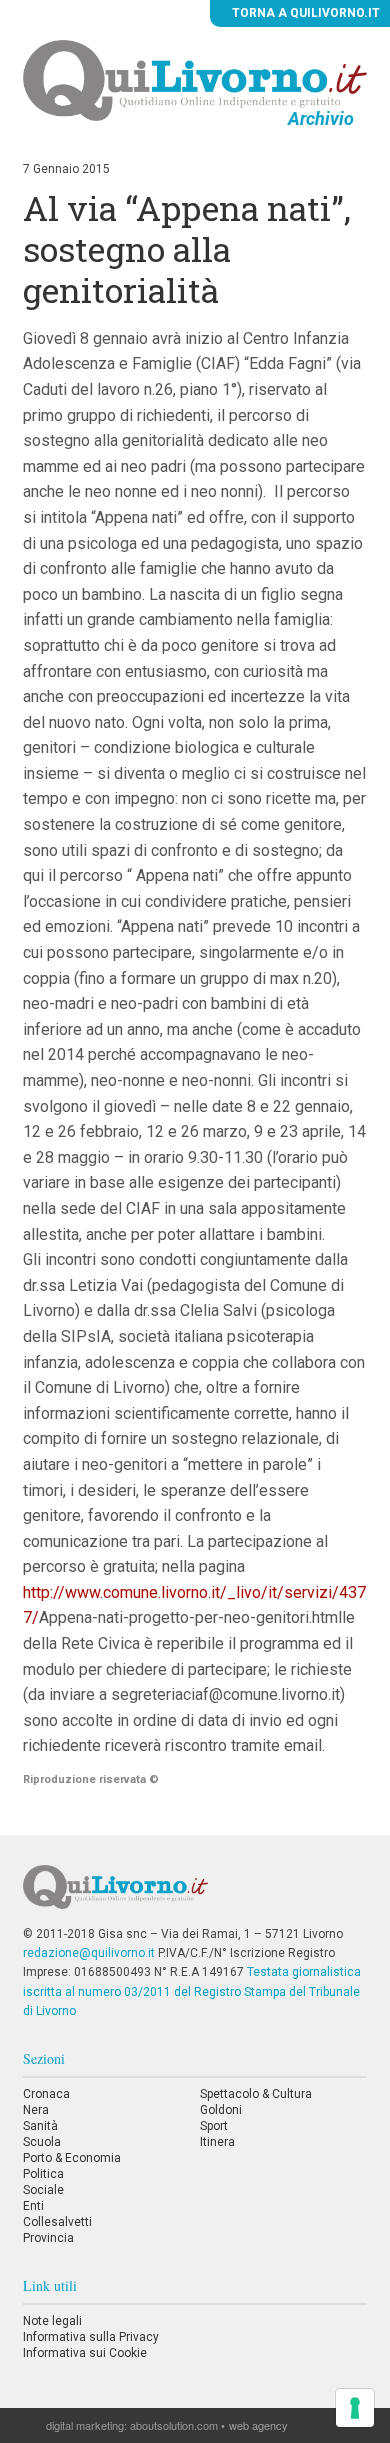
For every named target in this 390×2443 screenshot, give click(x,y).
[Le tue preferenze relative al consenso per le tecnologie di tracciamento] (355, 2408)
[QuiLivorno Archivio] (194, 80)
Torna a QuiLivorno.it (304, 13)
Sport (214, 2126)
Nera (36, 2110)
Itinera (217, 2142)
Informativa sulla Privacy (91, 2337)
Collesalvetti (57, 2222)
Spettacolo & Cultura (256, 2094)
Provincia (48, 2238)
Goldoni (221, 2110)
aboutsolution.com (174, 2425)
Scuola (42, 2142)
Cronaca (46, 2094)
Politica (43, 2174)
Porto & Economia (72, 2158)
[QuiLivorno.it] (195, 1895)
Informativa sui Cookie (85, 2353)
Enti (33, 2206)
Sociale (43, 2190)
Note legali (52, 2321)
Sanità (40, 2126)
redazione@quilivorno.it (89, 1953)
